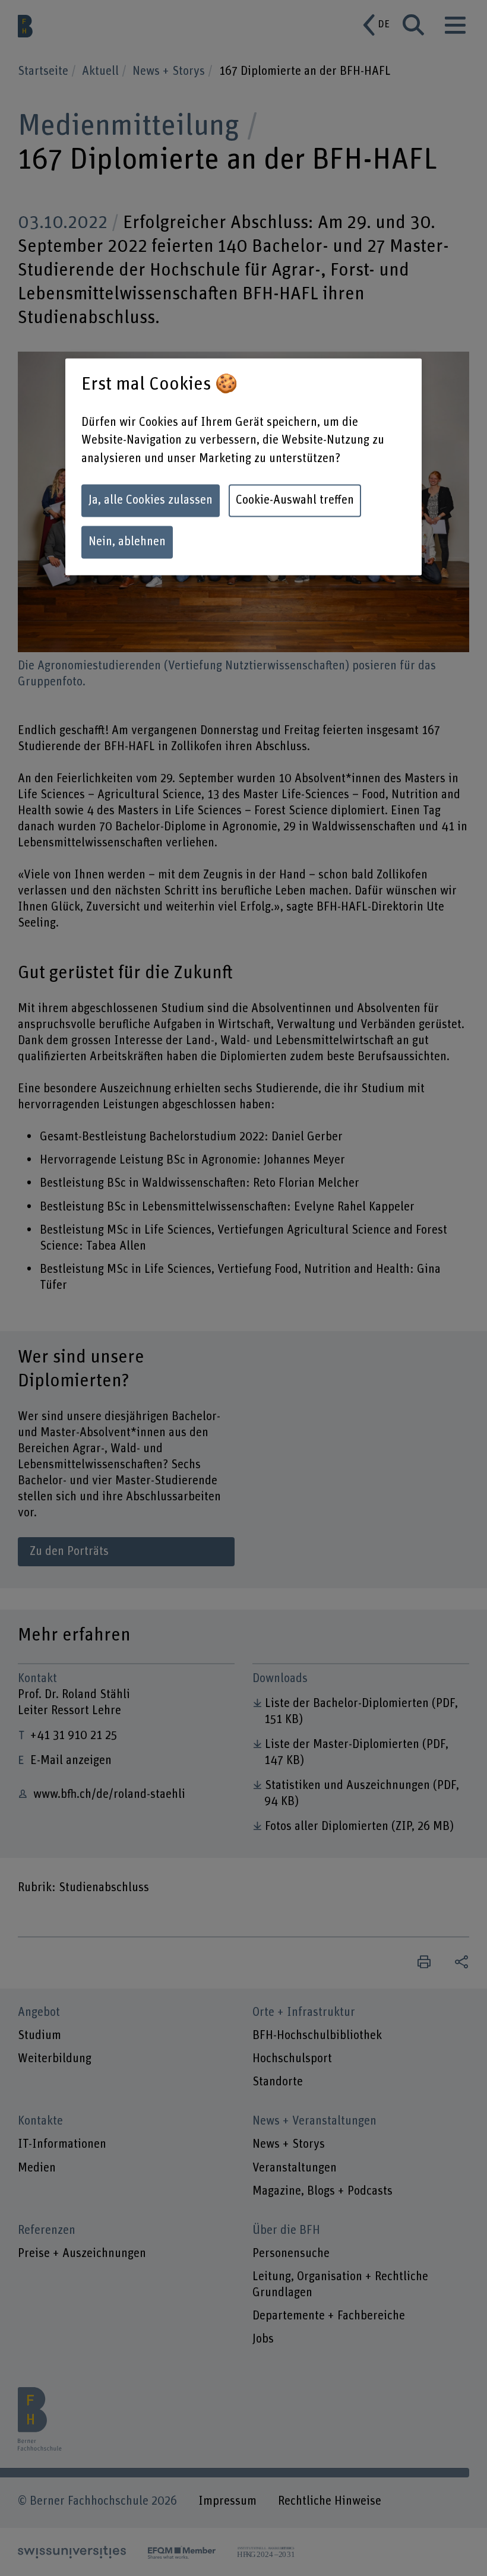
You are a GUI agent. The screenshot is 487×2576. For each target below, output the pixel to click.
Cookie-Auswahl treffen (295, 500)
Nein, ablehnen (127, 542)
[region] (243, 467)
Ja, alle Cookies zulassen (151, 500)
